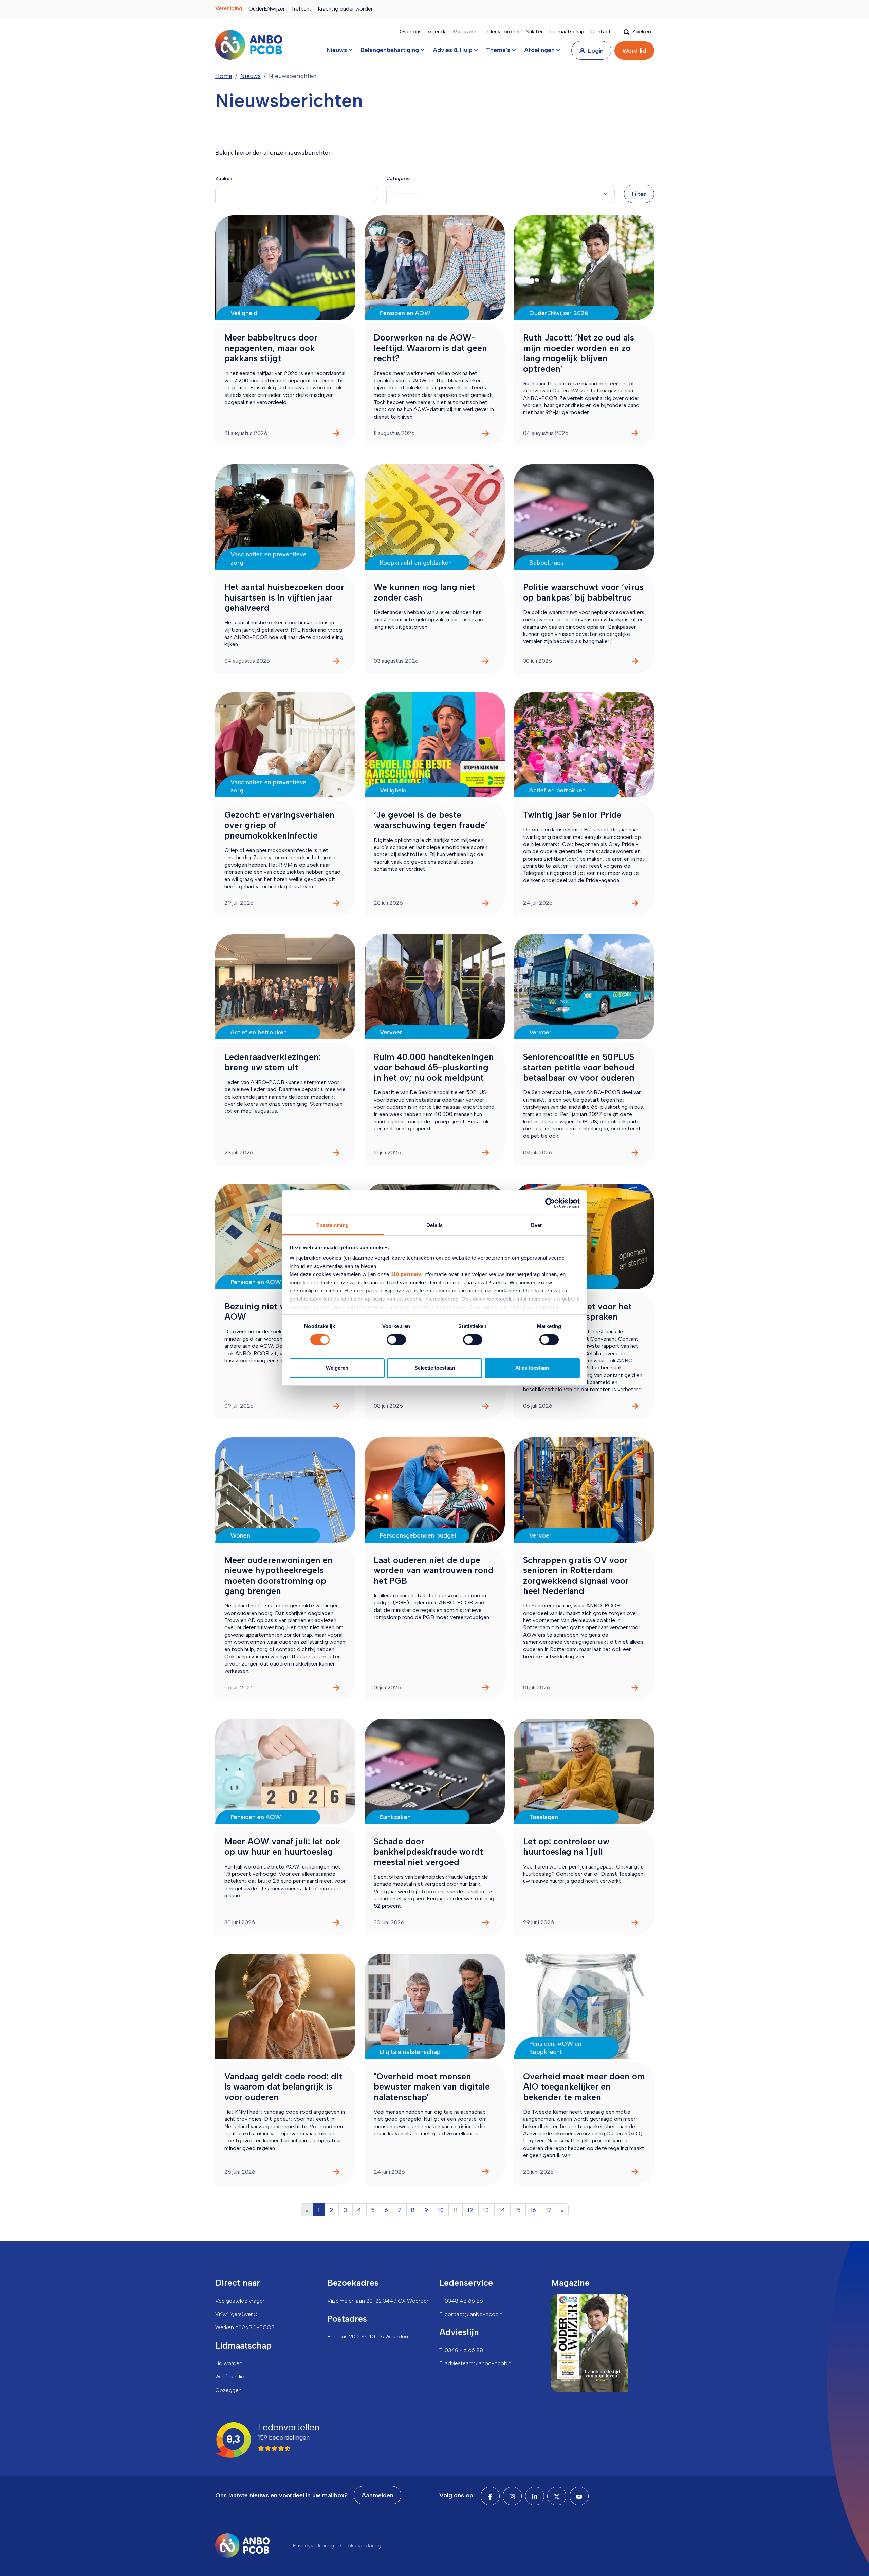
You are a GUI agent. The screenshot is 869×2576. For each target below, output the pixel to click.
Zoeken (224, 178)
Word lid (634, 51)
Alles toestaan (532, 1368)
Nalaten (535, 31)
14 (502, 2210)
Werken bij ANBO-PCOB (245, 2327)
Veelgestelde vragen (241, 2301)
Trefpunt (301, 9)
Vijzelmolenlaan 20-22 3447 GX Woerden (378, 2301)
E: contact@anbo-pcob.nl (471, 2314)
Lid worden (229, 2363)
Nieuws (251, 76)
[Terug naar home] (249, 45)
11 (456, 2210)
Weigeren (337, 1368)
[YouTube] (579, 2496)
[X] (557, 2496)
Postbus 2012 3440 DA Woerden (368, 2336)
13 (486, 2210)
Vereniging (229, 8)
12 (470, 2210)
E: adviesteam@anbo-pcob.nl (476, 2363)
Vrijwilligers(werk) (236, 2314)
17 (549, 2210)
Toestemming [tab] (332, 1225)
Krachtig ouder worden (346, 9)
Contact (601, 31)
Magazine (465, 31)
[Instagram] (512, 2496)
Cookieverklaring (361, 2546)
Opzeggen (228, 2390)
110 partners (406, 1274)
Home (224, 76)
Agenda (437, 31)
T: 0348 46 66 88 (461, 2350)
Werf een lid (230, 2377)
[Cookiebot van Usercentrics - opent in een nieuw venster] (550, 1203)
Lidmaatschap (567, 31)
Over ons (411, 31)
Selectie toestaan (435, 1368)
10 (441, 2210)
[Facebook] (490, 2496)
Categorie (398, 178)
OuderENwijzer (267, 9)
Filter (639, 194)
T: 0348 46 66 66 (461, 2301)
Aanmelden (377, 2495)
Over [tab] (536, 1225)
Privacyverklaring (313, 2546)
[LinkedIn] (535, 2496)
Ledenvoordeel (501, 31)
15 (518, 2210)
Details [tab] (435, 1225)
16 (533, 2210)
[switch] (396, 1340)
